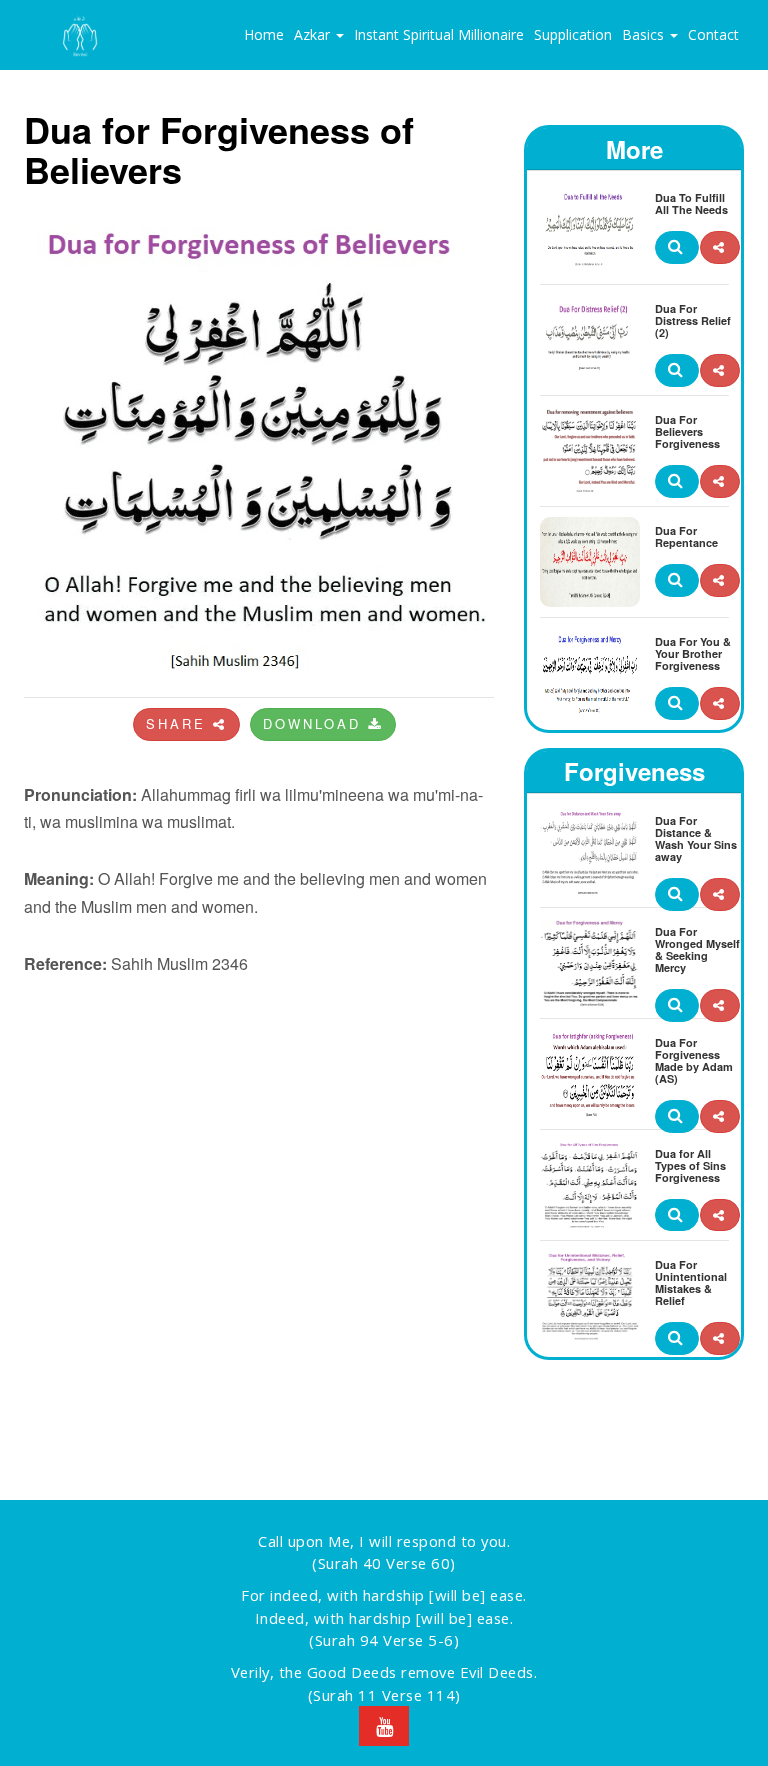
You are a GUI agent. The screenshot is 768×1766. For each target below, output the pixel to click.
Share (179, 723)
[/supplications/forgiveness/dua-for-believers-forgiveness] (720, 481)
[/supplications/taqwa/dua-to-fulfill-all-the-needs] (720, 247)
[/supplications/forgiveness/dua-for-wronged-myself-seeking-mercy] (720, 1005)
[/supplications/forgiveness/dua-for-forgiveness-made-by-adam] (720, 1116)
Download (315, 723)
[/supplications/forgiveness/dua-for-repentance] (720, 580)
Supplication (573, 34)
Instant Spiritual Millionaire (439, 34)
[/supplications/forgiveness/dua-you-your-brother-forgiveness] (720, 703)
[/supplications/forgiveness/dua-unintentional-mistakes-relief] (720, 1338)
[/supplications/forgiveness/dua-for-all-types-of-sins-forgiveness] (720, 1215)
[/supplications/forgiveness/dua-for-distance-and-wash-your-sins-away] (720, 894)
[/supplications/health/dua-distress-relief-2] (720, 370)
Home (264, 34)
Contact (713, 34)
